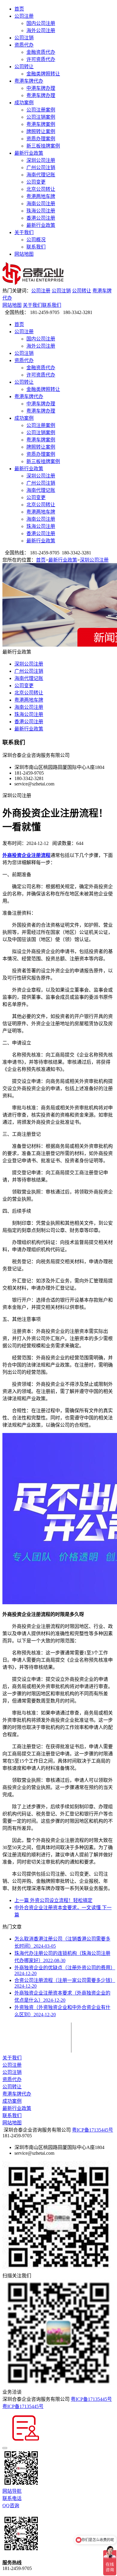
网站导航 (12, 2491)
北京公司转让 (41, 189)
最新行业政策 (29, 153)
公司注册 (24, 16)
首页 (19, 9)
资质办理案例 (41, 139)
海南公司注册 (41, 204)
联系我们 (36, 247)
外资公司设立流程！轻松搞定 (53, 1900)
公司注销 (24, 38)
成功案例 (24, 103)
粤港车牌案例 (41, 124)
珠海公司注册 (41, 211)
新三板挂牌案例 (43, 146)
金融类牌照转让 (43, 74)
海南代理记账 (41, 175)
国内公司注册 (41, 23)
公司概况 (36, 240)
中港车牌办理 (41, 88)
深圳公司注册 (41, 160)
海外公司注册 (41, 30)
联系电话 (12, 2498)
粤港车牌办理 (41, 95)
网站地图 (24, 254)
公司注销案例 (41, 117)
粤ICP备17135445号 (93, 2130)
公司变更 (36, 182)
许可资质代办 (41, 59)
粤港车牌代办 (29, 81)
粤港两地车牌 (41, 196)
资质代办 (24, 45)
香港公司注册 (41, 218)
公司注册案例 (41, 110)
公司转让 (24, 67)
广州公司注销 (41, 168)
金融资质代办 (41, 52)
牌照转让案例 (41, 131)
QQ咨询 (11, 2506)
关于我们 (24, 232)
